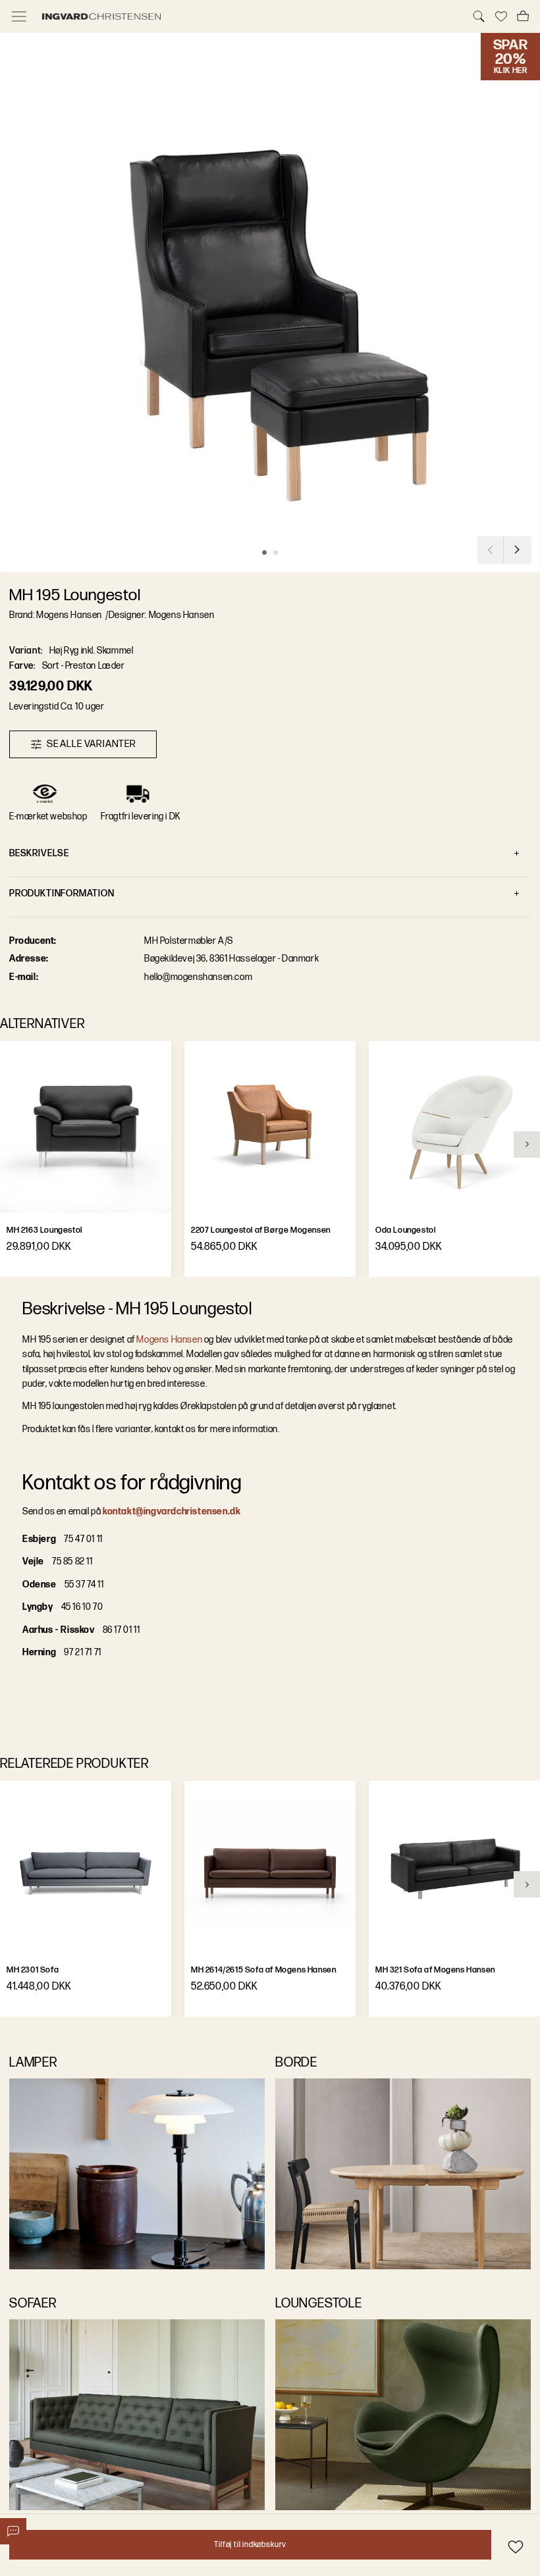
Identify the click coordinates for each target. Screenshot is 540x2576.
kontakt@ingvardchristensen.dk (172, 1511)
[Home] (249, 16)
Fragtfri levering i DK (141, 816)
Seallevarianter (92, 744)
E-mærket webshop (48, 816)
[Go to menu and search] (19, 16)
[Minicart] (523, 16)
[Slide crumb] (264, 553)
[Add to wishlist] (515, 2547)
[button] (270, 303)
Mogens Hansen (169, 1340)
